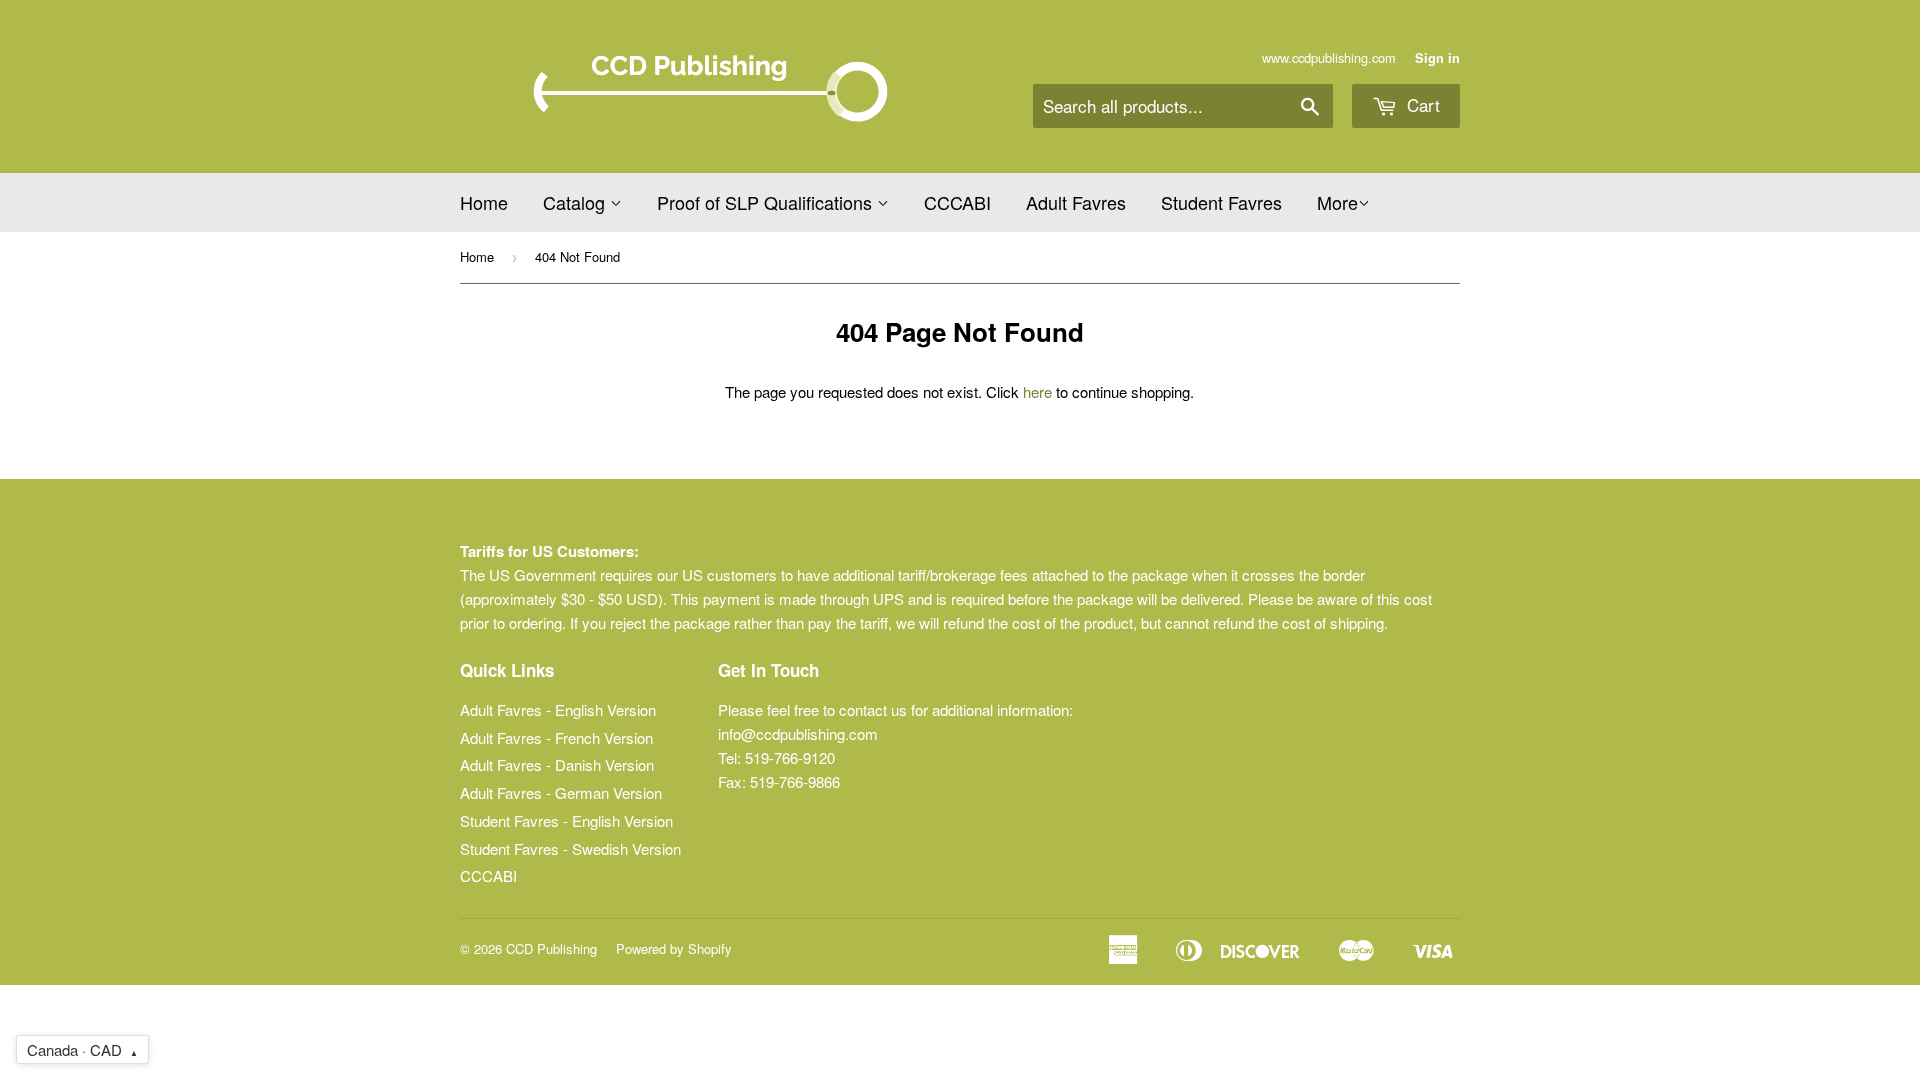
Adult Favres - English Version (558, 709)
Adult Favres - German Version (561, 792)
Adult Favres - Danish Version (557, 764)
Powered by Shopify (674, 948)
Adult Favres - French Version (556, 737)
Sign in (1437, 58)
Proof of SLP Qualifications (767, 202)
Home (484, 202)
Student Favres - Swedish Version (570, 848)
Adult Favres (1076, 202)
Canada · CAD (82, 1049)
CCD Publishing (551, 948)
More (1337, 202)
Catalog (576, 202)
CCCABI (957, 202)
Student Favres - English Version (566, 820)
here (1037, 391)
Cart (1421, 104)
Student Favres (1221, 202)
